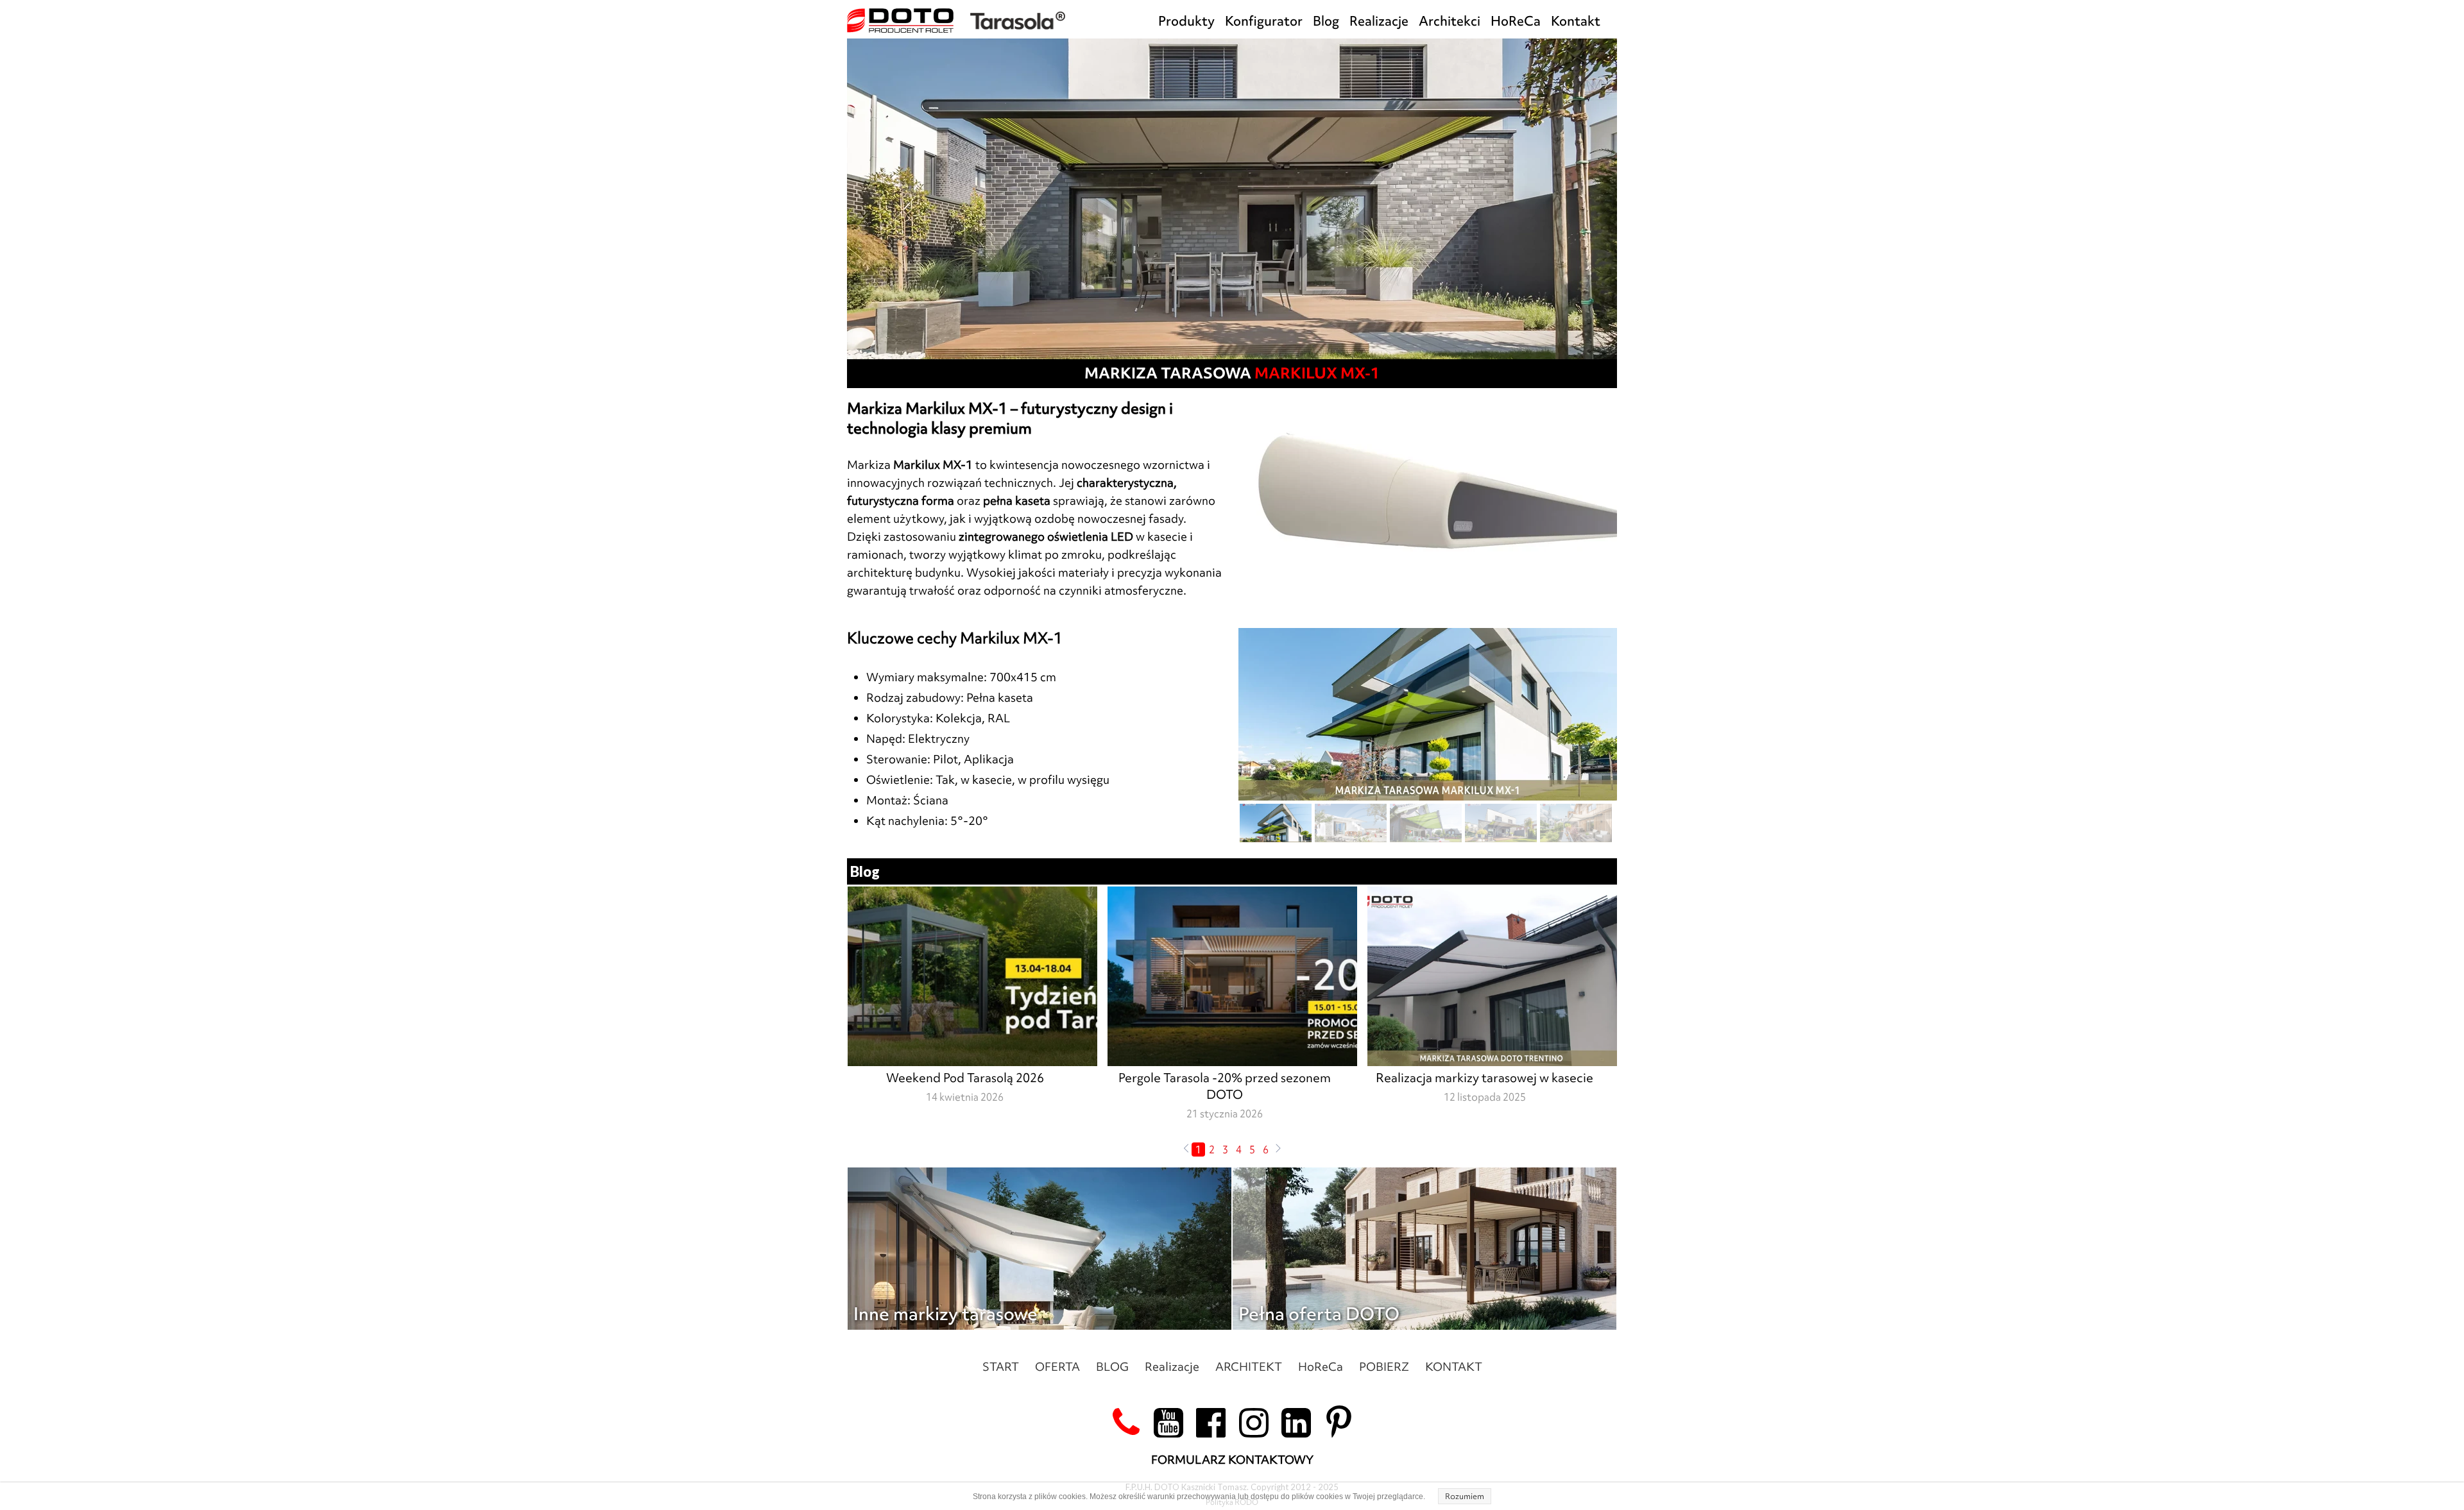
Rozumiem (1465, 1496)
